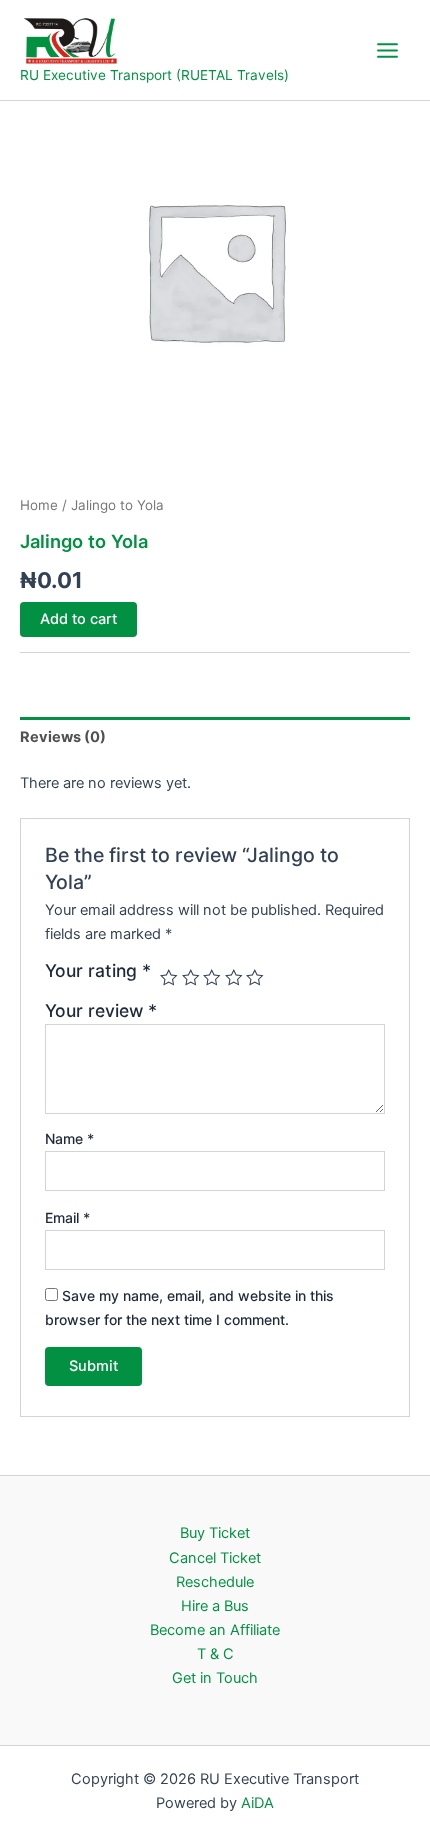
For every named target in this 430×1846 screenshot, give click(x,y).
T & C (215, 1654)
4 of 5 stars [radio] (234, 978)
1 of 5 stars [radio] (169, 978)
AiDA (257, 1803)
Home (39, 505)
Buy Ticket (215, 1533)
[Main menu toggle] (387, 49)
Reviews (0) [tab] (63, 737)
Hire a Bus (215, 1606)
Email (67, 1217)
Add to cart (78, 619)
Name (69, 1138)
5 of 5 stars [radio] (255, 978)
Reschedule (215, 1582)
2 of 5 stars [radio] (191, 978)
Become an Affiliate (215, 1630)
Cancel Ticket (215, 1558)
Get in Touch (215, 1678)
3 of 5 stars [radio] (212, 978)
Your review (101, 1010)
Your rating (98, 971)
